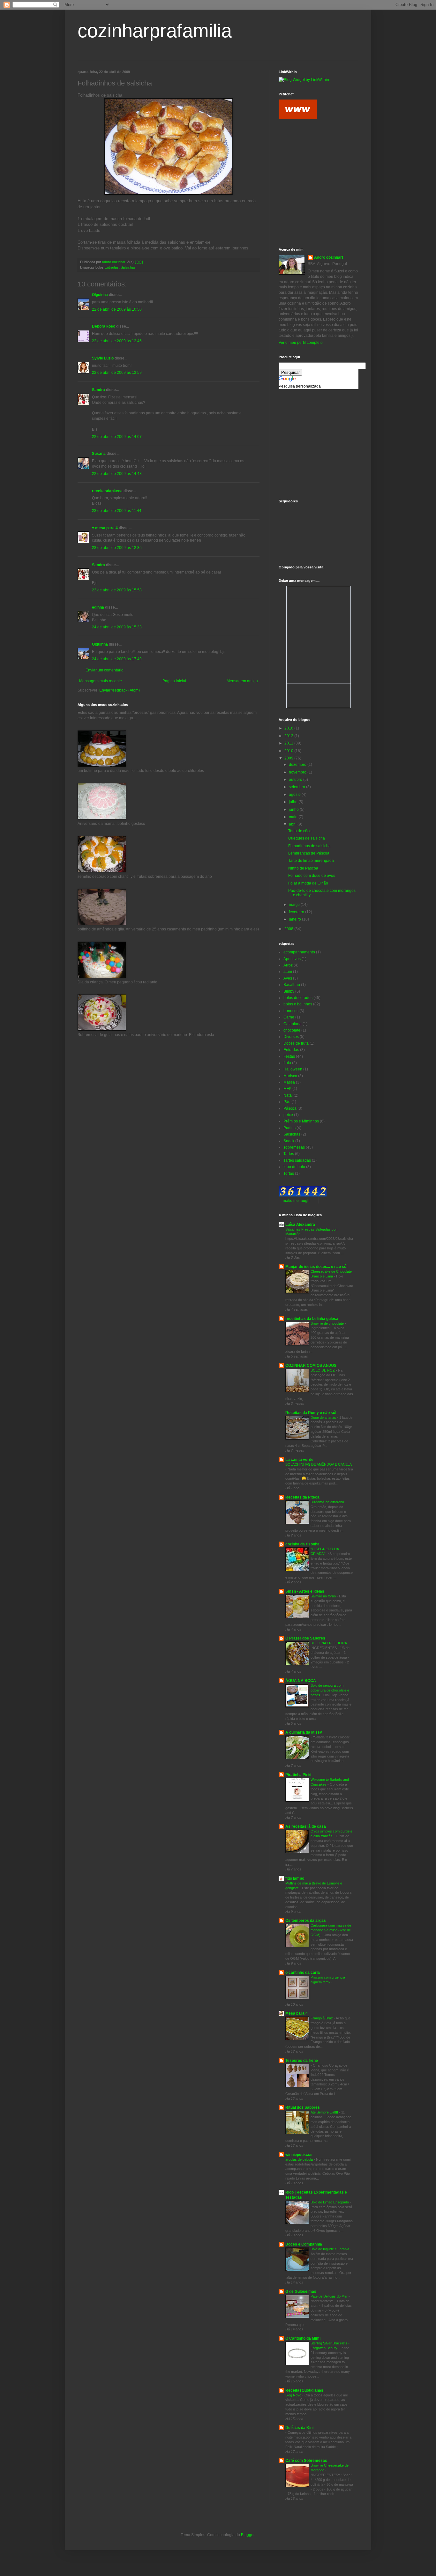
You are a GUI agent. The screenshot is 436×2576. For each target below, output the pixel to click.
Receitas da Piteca (302, 1497)
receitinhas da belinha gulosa (312, 1319)
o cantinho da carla (303, 1973)
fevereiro (297, 912)
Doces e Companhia (304, 2244)
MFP (287, 1089)
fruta (287, 1063)
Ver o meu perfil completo (301, 343)
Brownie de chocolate (328, 1323)
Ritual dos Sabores (303, 2107)
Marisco (290, 1076)
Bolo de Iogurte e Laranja (330, 2249)
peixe (288, 1115)
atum (288, 972)
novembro (298, 772)
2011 (289, 743)
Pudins (289, 1128)
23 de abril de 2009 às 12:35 (117, 548)
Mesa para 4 (297, 2013)
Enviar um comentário (105, 670)
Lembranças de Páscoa (309, 853)
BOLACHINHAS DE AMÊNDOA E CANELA (318, 1464)
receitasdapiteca (107, 491)
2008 (289, 929)
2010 (289, 751)
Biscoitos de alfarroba (328, 1502)
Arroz (288, 965)
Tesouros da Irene (302, 2061)
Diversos (291, 1037)
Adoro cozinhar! (329, 257)
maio (294, 817)
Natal (288, 1095)
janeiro (295, 919)
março (295, 905)
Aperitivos (292, 959)
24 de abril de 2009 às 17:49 (117, 659)
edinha (98, 607)
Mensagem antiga (242, 681)
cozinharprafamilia (155, 31)
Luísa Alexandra (300, 1225)
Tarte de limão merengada (311, 861)
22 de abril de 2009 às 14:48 (117, 474)
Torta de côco (300, 831)
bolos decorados (298, 998)
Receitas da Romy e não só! (311, 1413)
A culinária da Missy (304, 1732)
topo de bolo (294, 1167)
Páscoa (290, 1108)
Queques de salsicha (307, 838)
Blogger (248, 2535)
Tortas (289, 1173)
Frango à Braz (322, 2018)
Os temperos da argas (306, 1921)
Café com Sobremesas (306, 2461)
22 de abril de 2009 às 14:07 (117, 437)
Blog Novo (294, 2395)
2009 (289, 758)
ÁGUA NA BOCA (301, 1681)
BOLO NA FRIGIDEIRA (329, 1643)
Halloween (293, 1069)
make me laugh (296, 1201)
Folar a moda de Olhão (308, 883)
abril (293, 824)
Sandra (98, 390)
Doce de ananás (324, 1418)
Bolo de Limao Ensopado (330, 2202)
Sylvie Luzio (103, 358)
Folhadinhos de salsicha (309, 846)
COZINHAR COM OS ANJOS (311, 1366)
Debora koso (104, 326)
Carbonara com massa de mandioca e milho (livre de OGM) (331, 1930)
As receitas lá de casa (306, 1826)
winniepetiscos (299, 2155)
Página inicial (174, 681)
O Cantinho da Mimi (303, 2338)
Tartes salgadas (297, 1160)
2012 (289, 736)
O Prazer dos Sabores (305, 1638)
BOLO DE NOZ (323, 1370)
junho (294, 810)
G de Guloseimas (301, 2291)
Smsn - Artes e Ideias (305, 1591)
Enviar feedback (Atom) (120, 690)
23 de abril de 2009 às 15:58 (117, 590)
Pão (287, 1102)
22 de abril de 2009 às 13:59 (117, 373)
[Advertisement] (307, 154)
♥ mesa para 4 (105, 528)
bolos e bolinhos (298, 1004)
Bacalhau (292, 985)
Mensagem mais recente (101, 681)
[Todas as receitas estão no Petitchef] (298, 117)
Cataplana (293, 1024)
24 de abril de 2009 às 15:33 (117, 627)
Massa (289, 1082)
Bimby (289, 991)
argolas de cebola (300, 2159)
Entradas (112, 267)
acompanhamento (299, 952)
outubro (296, 780)
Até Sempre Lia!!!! (325, 2112)
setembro (297, 787)
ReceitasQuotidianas (304, 2390)
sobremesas (294, 1147)
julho (294, 802)
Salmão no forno (324, 1596)
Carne (289, 1017)
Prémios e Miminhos (301, 1121)
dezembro (298, 765)
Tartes (289, 1154)
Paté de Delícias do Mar (330, 2296)
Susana (99, 454)
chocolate (292, 1030)
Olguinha (100, 295)
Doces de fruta (296, 1043)
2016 (289, 728)
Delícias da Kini (299, 2428)
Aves (288, 978)
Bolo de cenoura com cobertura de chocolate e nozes (330, 1690)
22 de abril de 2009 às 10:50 (117, 309)
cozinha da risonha (302, 1544)
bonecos (291, 1011)
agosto (295, 795)
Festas (289, 1056)
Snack (289, 1141)
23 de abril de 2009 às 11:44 (117, 511)
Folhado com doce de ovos (312, 876)
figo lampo (295, 1878)
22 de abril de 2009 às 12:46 (117, 341)
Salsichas (128, 267)
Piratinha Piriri (298, 1775)
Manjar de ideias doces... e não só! (316, 1267)
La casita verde (299, 1460)
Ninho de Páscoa (303, 868)
